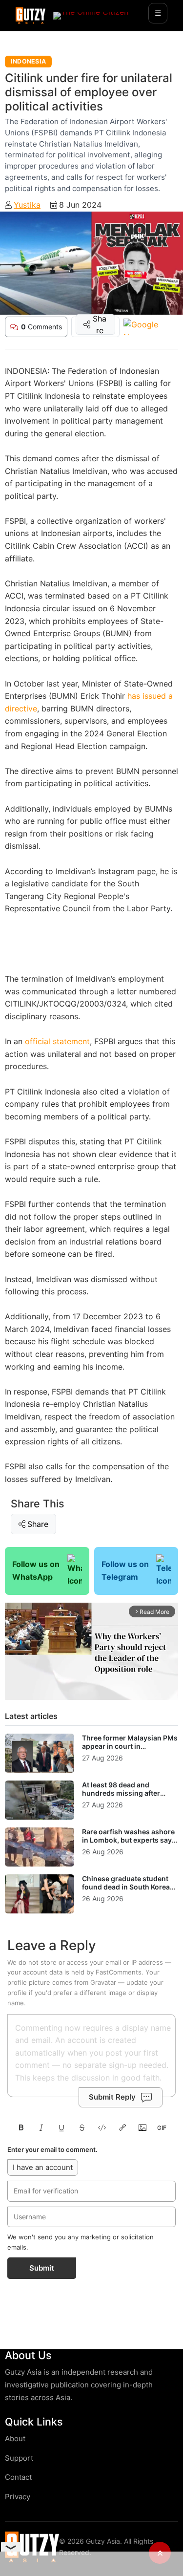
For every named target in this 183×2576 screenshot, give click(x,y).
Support (19, 2458)
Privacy (18, 2497)
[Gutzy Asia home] (32, 2547)
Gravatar (103, 1982)
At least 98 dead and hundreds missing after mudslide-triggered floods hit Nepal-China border (126, 1798)
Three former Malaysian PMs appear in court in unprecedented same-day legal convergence (130, 1751)
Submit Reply (112, 2097)
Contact (18, 2477)
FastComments (119, 1972)
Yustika (27, 205)
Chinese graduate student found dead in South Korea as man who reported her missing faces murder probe (129, 1891)
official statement (57, 1041)
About (15, 2438)
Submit (42, 2268)
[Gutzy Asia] (30, 16)
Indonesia (28, 61)
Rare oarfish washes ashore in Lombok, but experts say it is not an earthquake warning (130, 1845)
